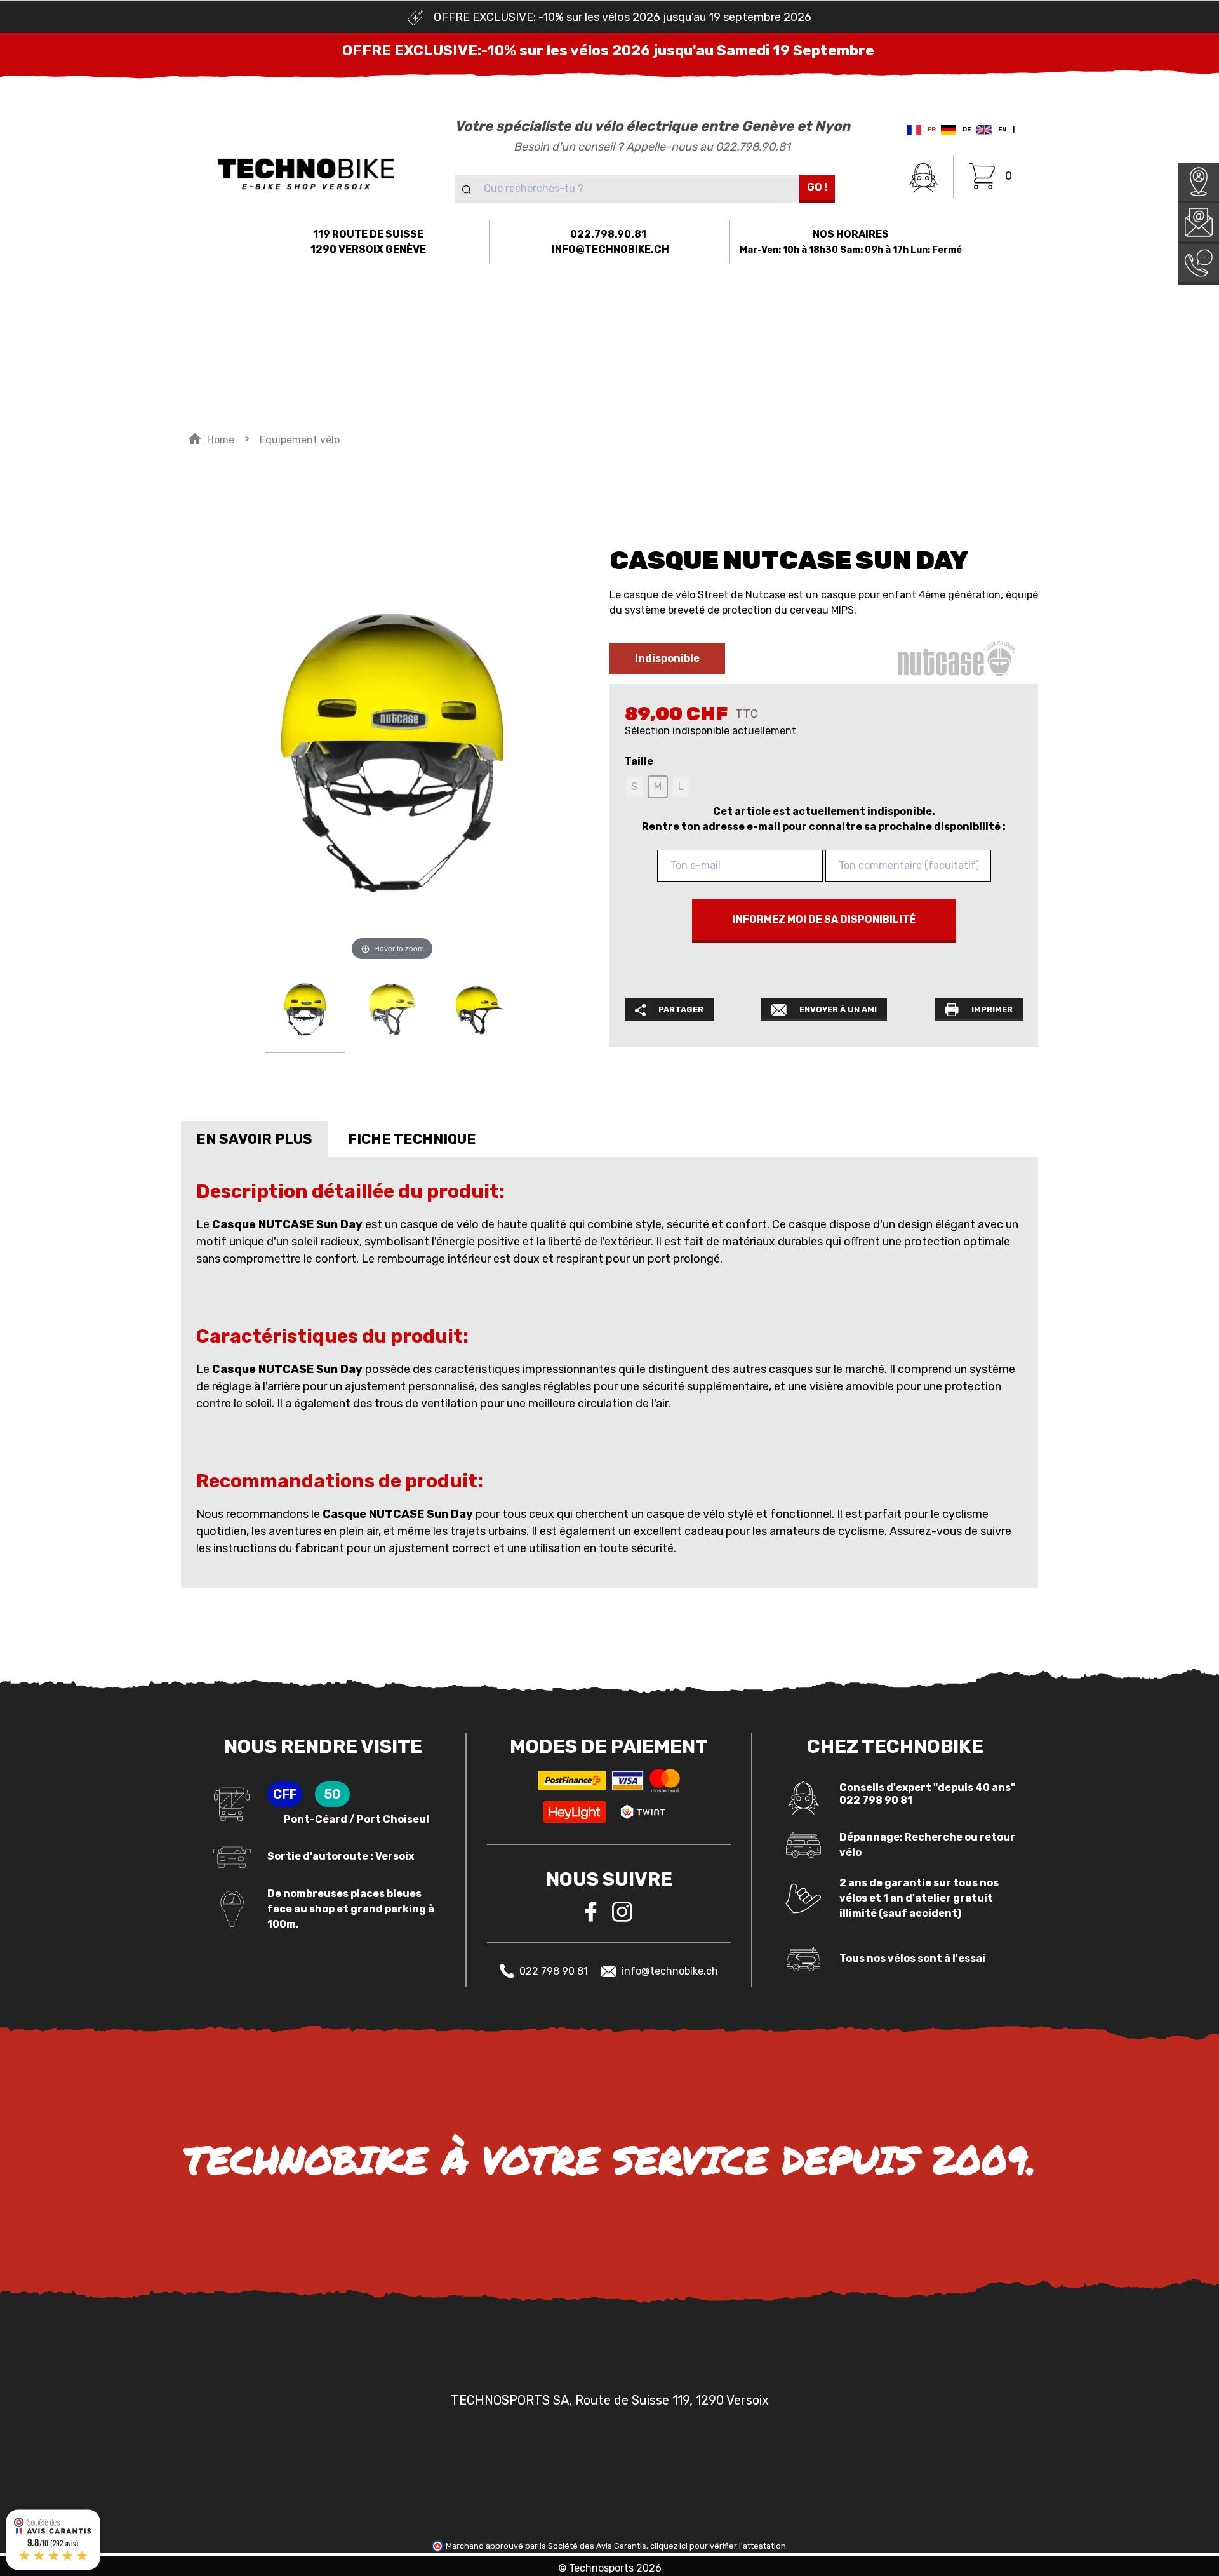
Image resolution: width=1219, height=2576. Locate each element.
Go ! (817, 187)
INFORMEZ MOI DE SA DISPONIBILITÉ (824, 919)
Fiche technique (412, 1139)
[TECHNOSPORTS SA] (306, 173)
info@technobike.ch (670, 1971)
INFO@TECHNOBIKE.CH (610, 249)
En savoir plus (254, 1139)
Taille (639, 761)
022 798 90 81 (554, 1971)
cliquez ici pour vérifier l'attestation (718, 2546)
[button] (153, 313)
